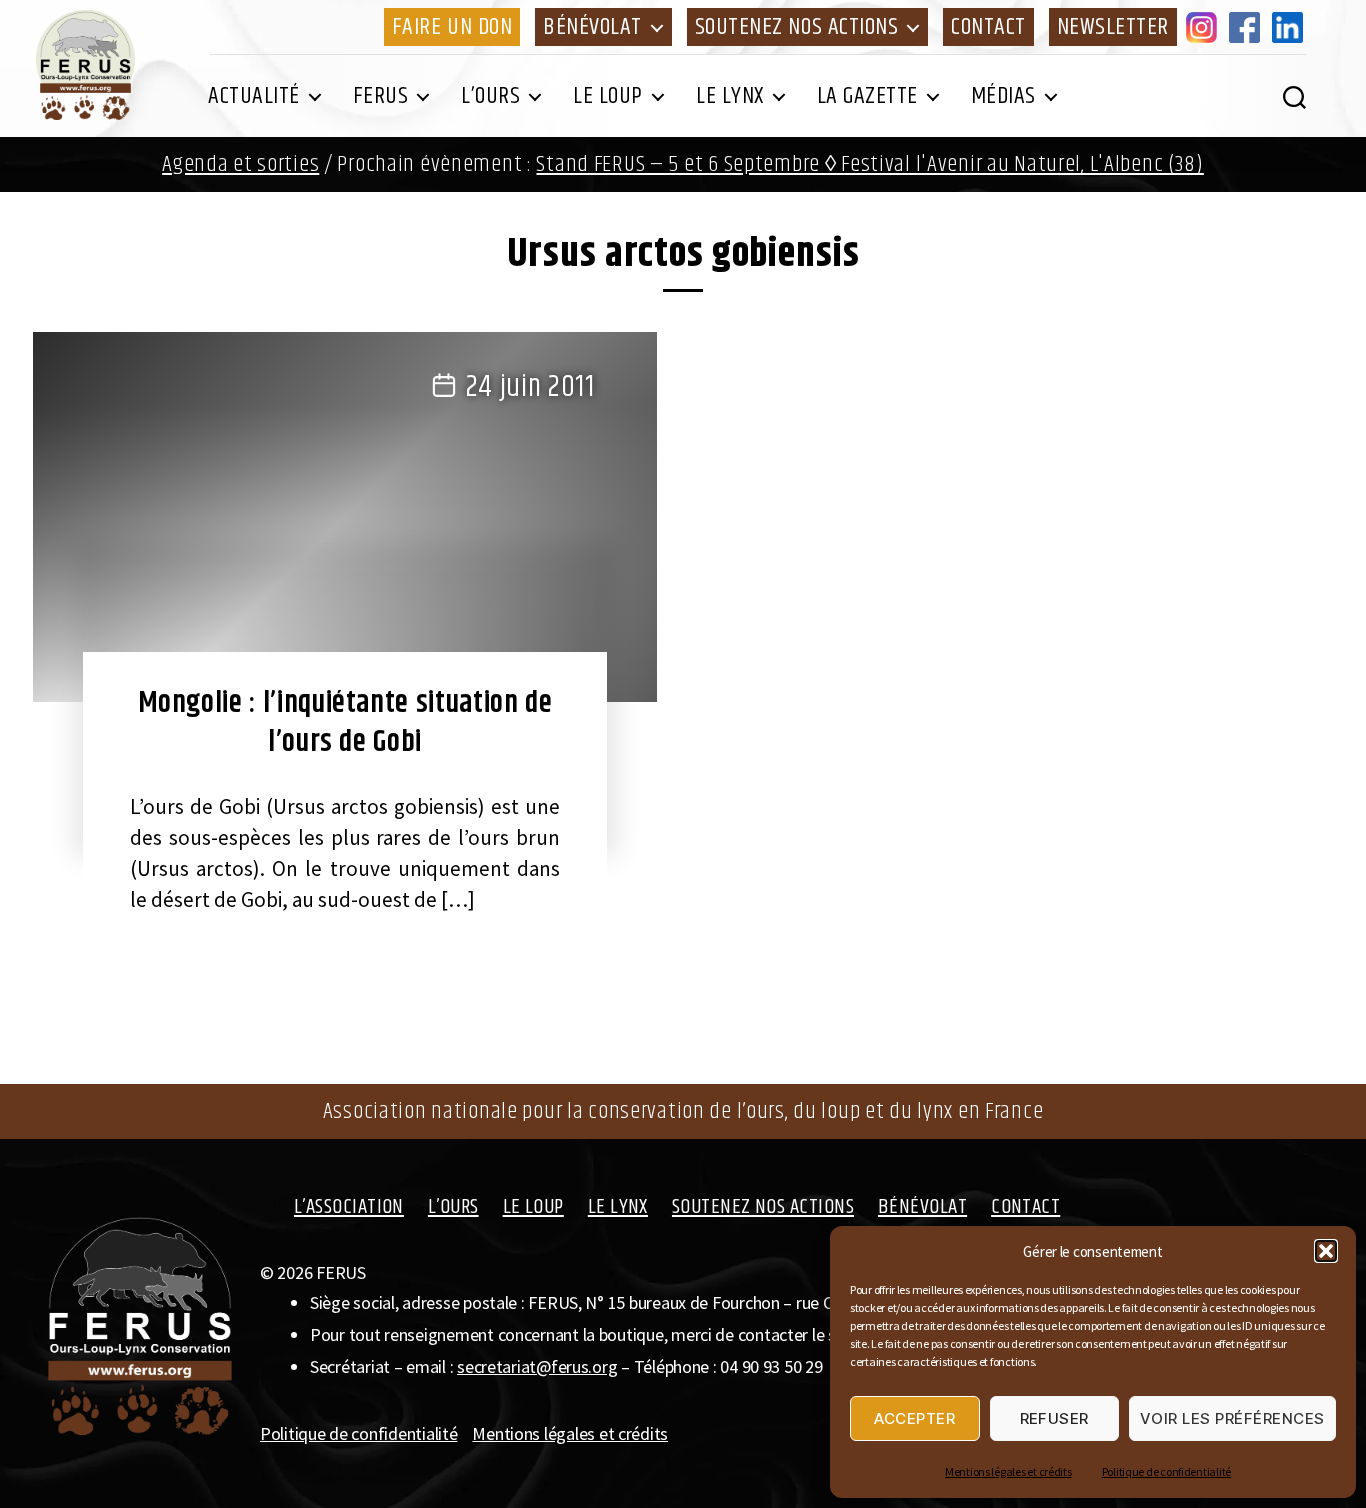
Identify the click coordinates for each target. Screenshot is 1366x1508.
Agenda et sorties (240, 164)
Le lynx (730, 96)
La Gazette (867, 96)
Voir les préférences (1232, 1418)
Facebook (1248, 27)
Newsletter (1113, 27)
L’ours (490, 96)
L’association (349, 1207)
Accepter (914, 1418)
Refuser (1055, 1418)
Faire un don (452, 27)
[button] (1326, 1251)
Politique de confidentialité (1166, 1471)
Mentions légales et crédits (1008, 1471)
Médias (1003, 96)
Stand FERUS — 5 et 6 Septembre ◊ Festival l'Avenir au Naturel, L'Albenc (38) (869, 164)
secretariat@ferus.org (537, 1366)
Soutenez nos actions (796, 27)
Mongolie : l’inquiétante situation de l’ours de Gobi (345, 722)
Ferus (381, 96)
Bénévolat (592, 27)
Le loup (608, 96)
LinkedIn (1291, 27)
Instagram (1205, 27)
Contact (988, 27)
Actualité (254, 96)
